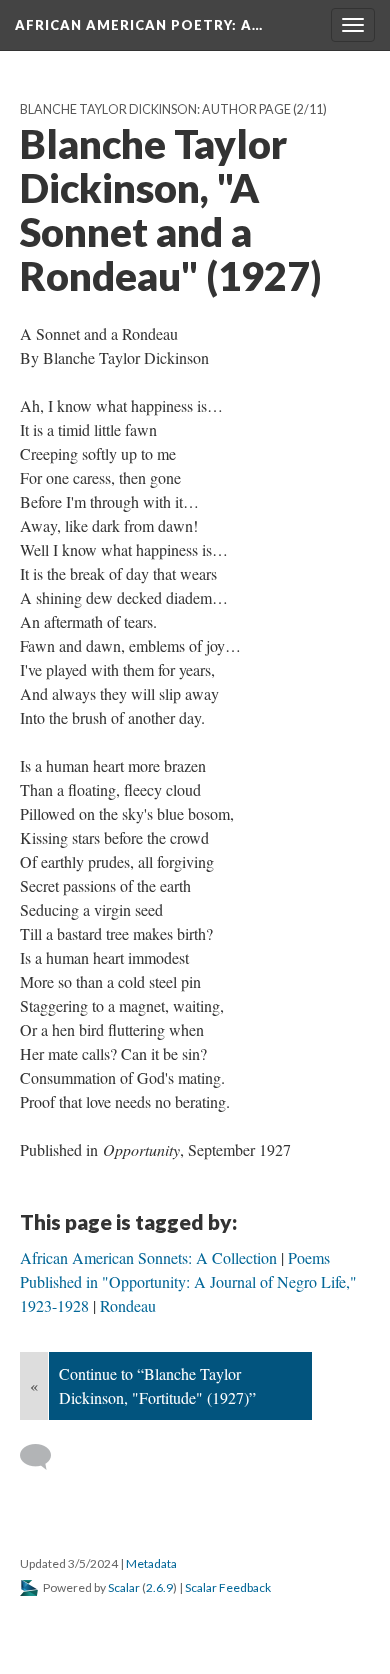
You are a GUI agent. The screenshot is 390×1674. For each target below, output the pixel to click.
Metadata (151, 1563)
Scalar (124, 1587)
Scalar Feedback (228, 1587)
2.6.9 (159, 1587)
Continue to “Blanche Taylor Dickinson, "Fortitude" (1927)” (157, 1385)
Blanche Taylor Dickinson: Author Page (155, 109)
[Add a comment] (44, 1457)
